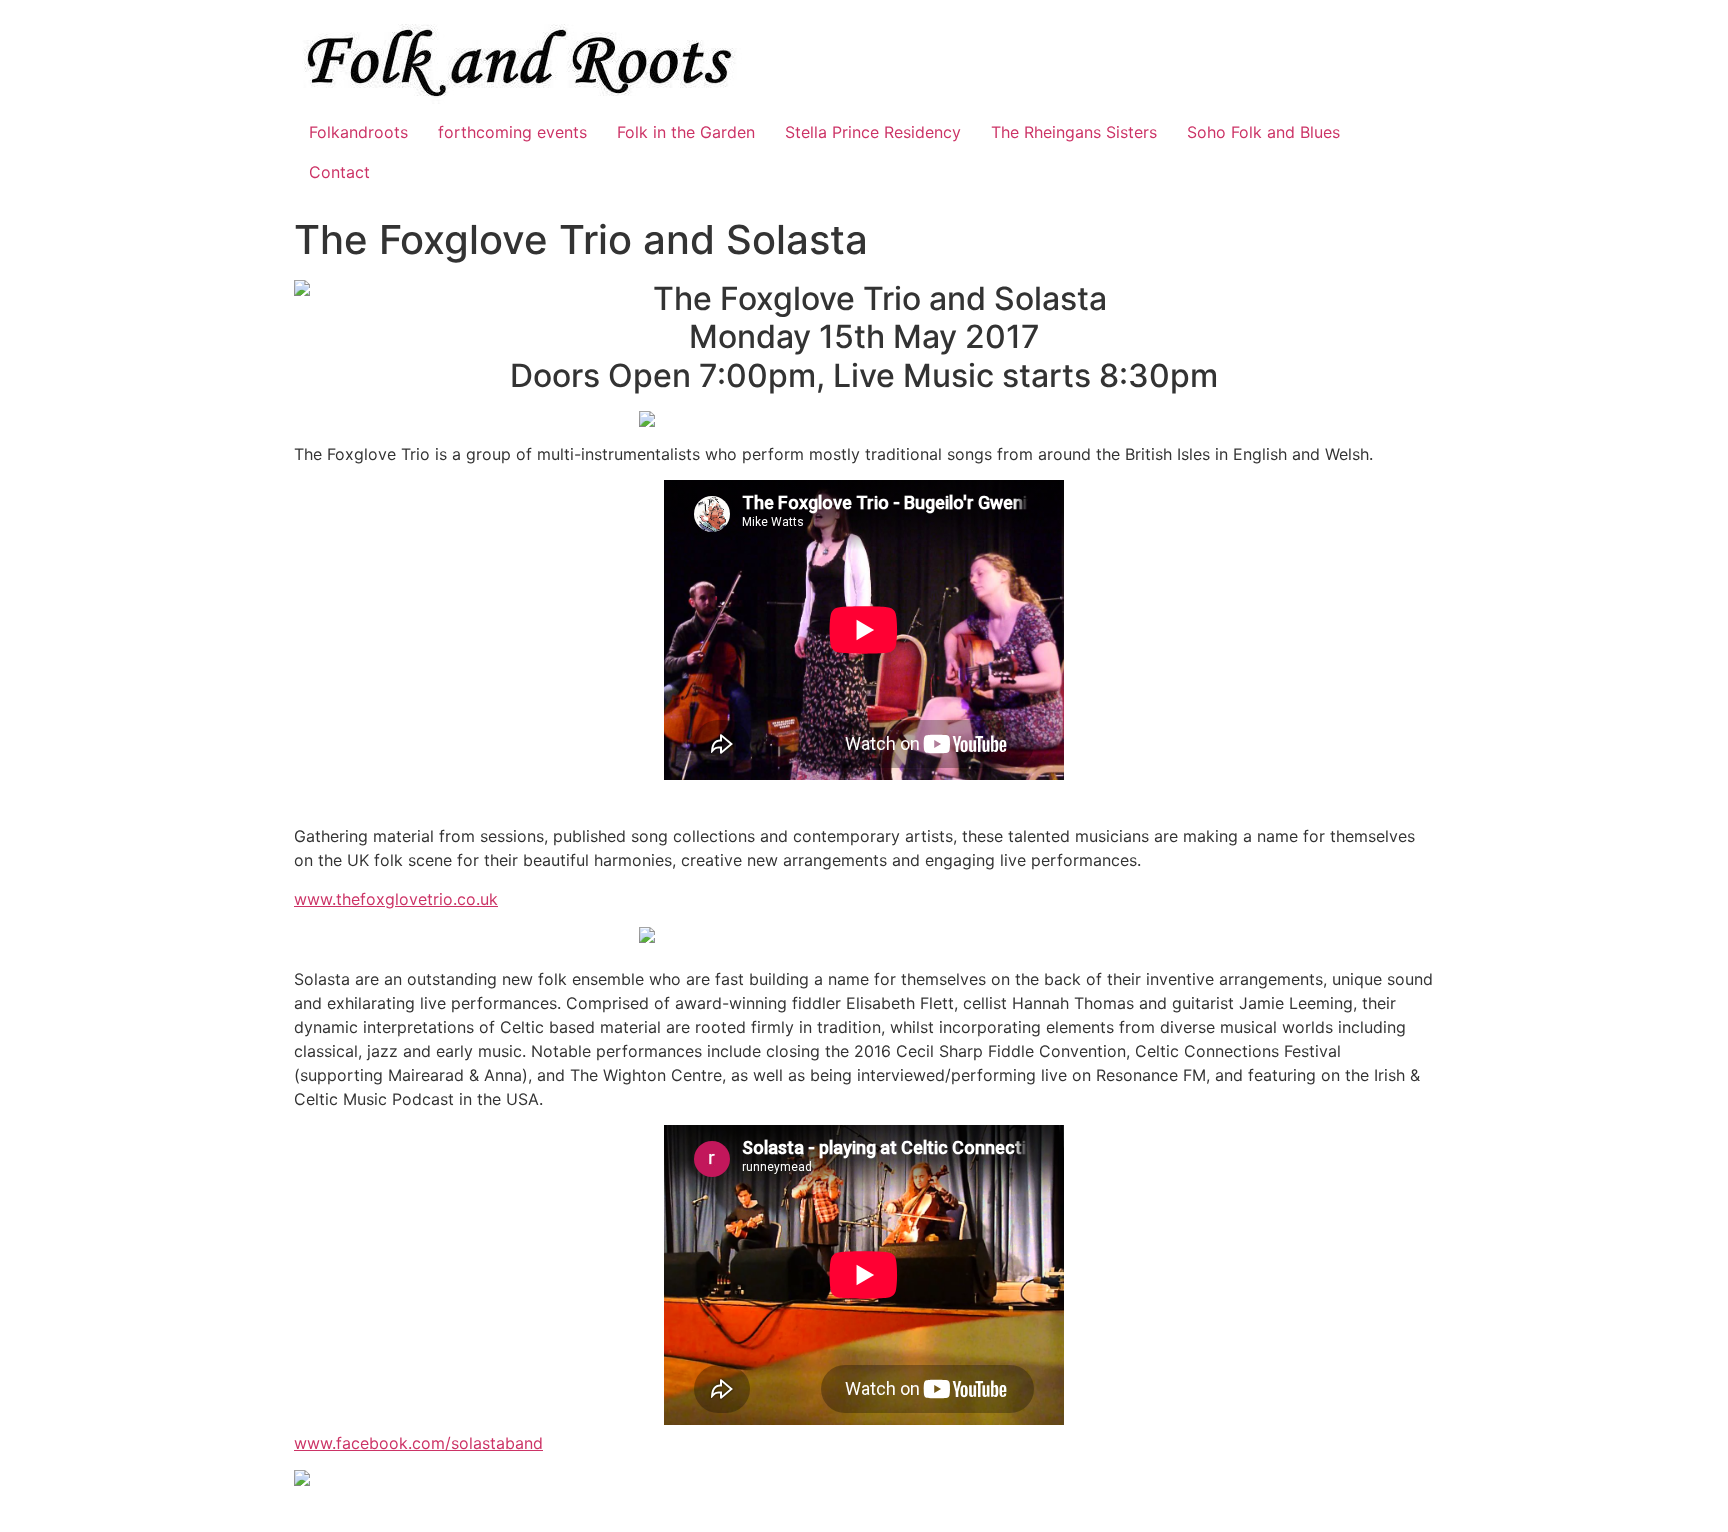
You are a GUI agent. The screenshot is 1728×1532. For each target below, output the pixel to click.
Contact (339, 172)
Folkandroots (358, 132)
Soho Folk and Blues (1263, 132)
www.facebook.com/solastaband (418, 1443)
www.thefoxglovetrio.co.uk (396, 899)
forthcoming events (512, 132)
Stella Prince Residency (873, 132)
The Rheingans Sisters (1074, 132)
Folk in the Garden (686, 132)
